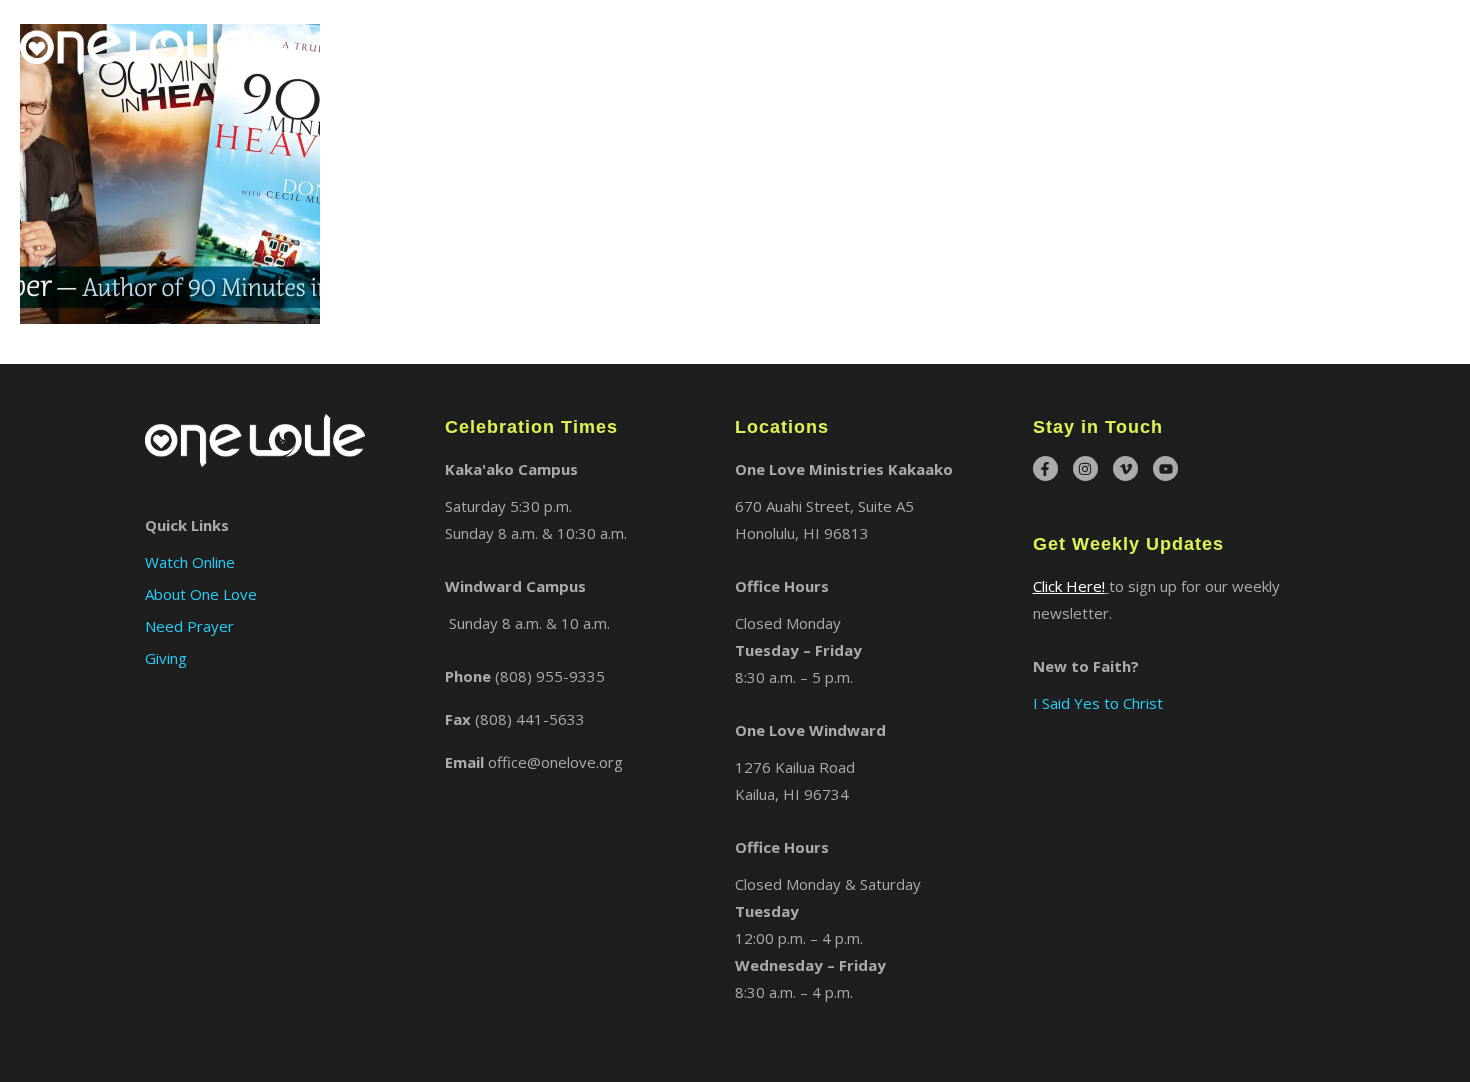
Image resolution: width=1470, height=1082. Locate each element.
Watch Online (1315, 44)
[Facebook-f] (1045, 468)
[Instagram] (1085, 468)
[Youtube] (1165, 468)
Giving (1422, 44)
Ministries (1075, 44)
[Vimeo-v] (1125, 468)
